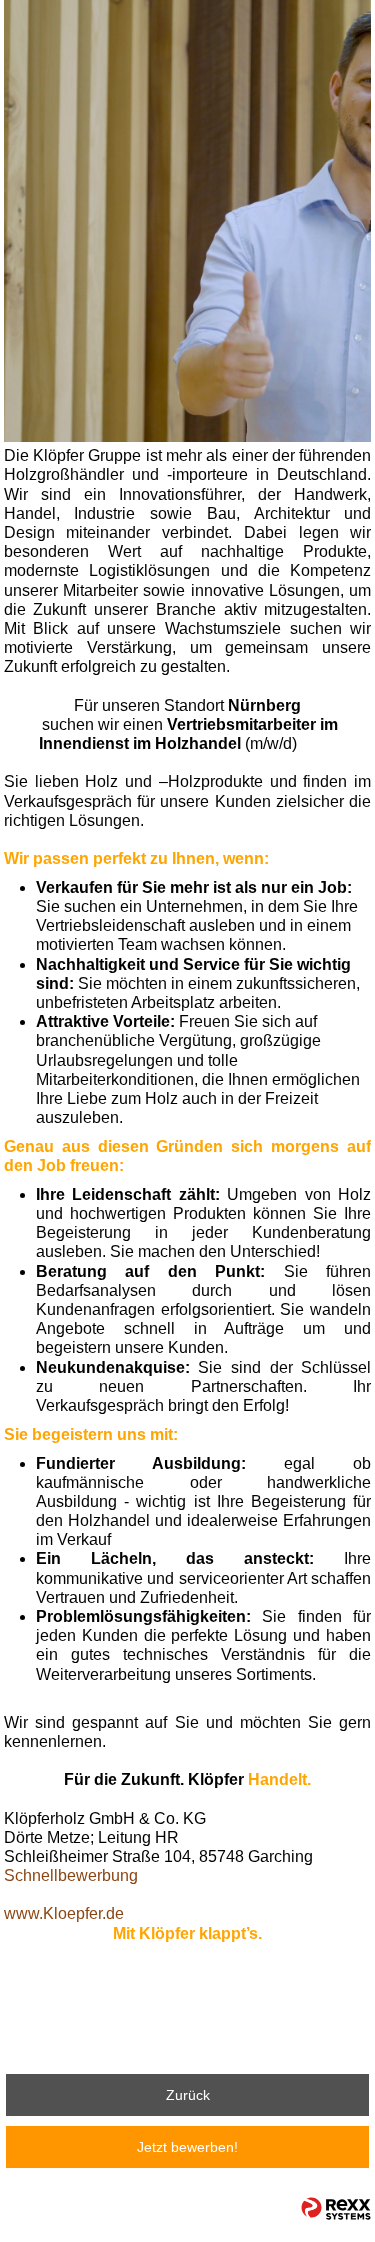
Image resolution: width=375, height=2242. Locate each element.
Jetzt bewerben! (187, 2147)
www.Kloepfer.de (64, 1913)
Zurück (188, 2095)
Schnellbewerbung (71, 1875)
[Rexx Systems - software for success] (336, 2208)
